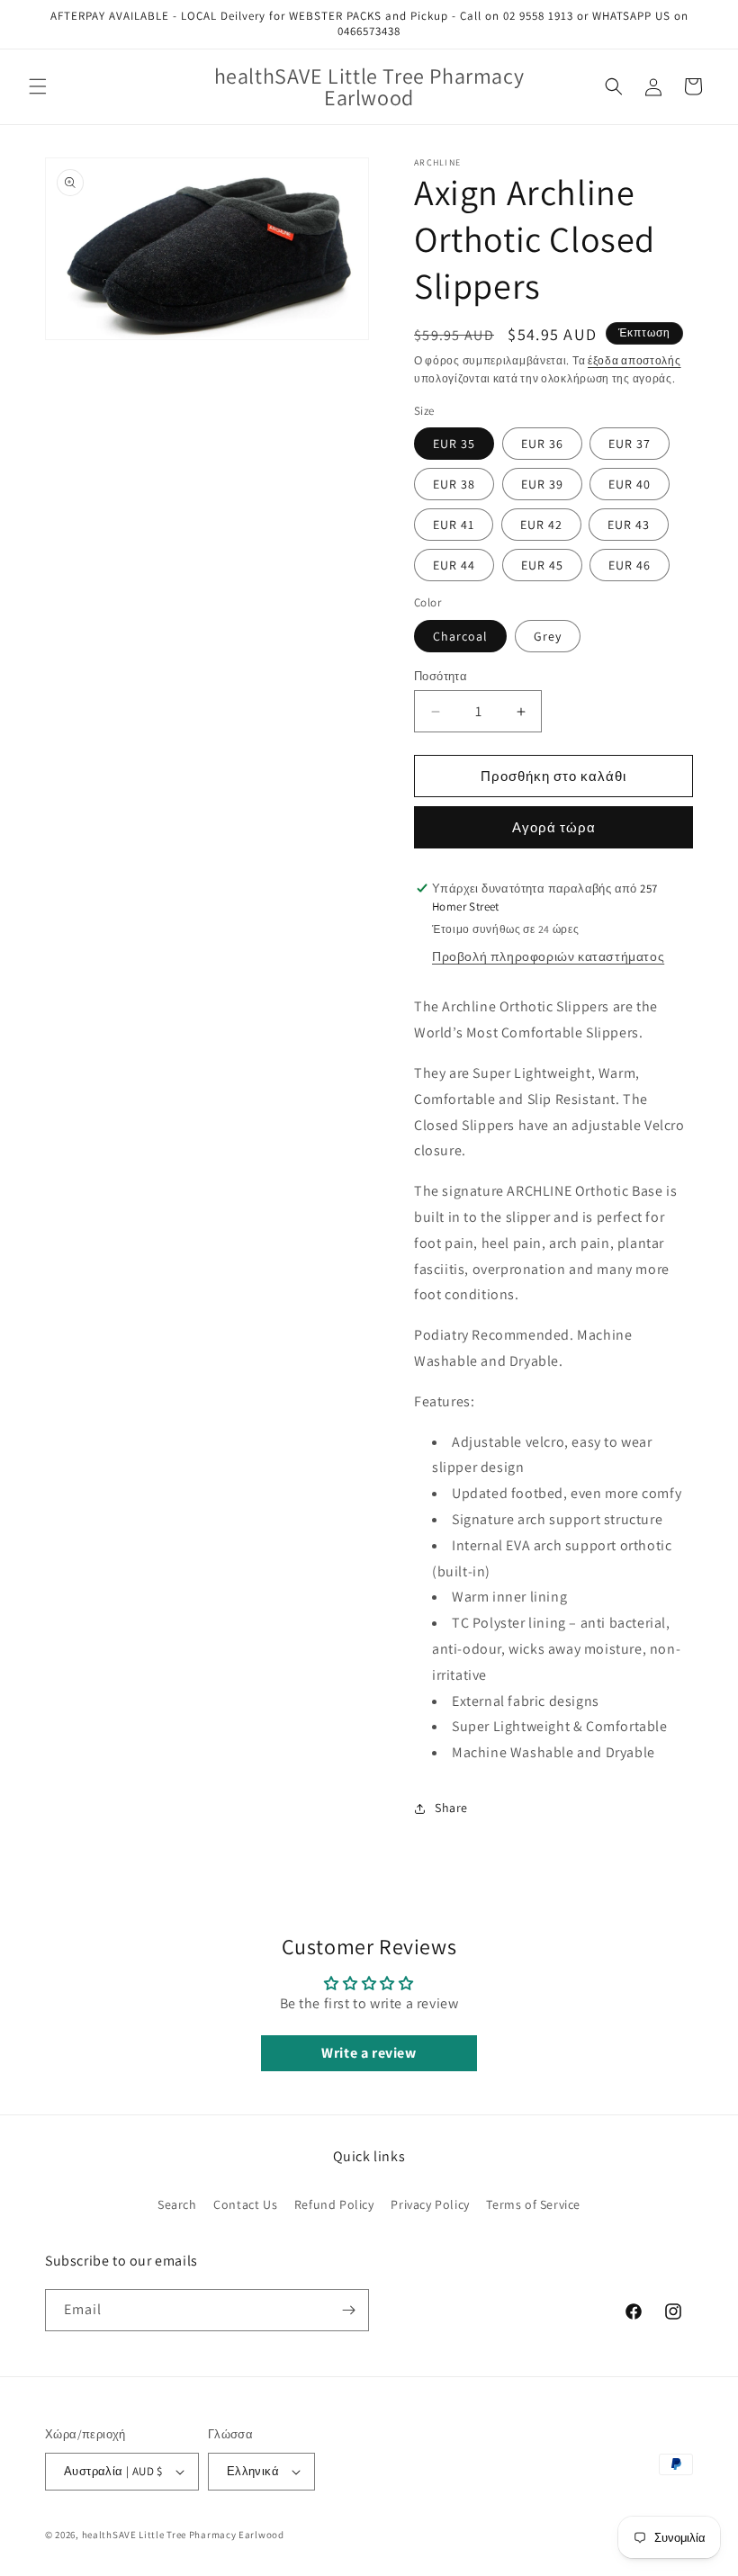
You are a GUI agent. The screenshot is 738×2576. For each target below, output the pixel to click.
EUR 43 (629, 525)
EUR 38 (454, 484)
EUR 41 (454, 525)
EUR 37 (630, 444)
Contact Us (245, 2204)
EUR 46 (630, 565)
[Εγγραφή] (348, 2310)
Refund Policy (334, 2204)
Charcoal (460, 636)
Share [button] (451, 1808)
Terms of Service (533, 2204)
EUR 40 (630, 484)
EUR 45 (542, 565)
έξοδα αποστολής (634, 360)
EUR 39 (542, 484)
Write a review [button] (369, 2053)
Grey (548, 636)
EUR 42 (541, 525)
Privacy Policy (430, 2204)
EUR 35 (454, 444)
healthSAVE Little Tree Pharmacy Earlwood (183, 2535)
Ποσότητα (441, 676)
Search (177, 2204)
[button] (38, 86)
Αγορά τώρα (554, 827)
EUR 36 (542, 444)
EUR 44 (454, 565)
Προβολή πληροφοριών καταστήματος (548, 956)
